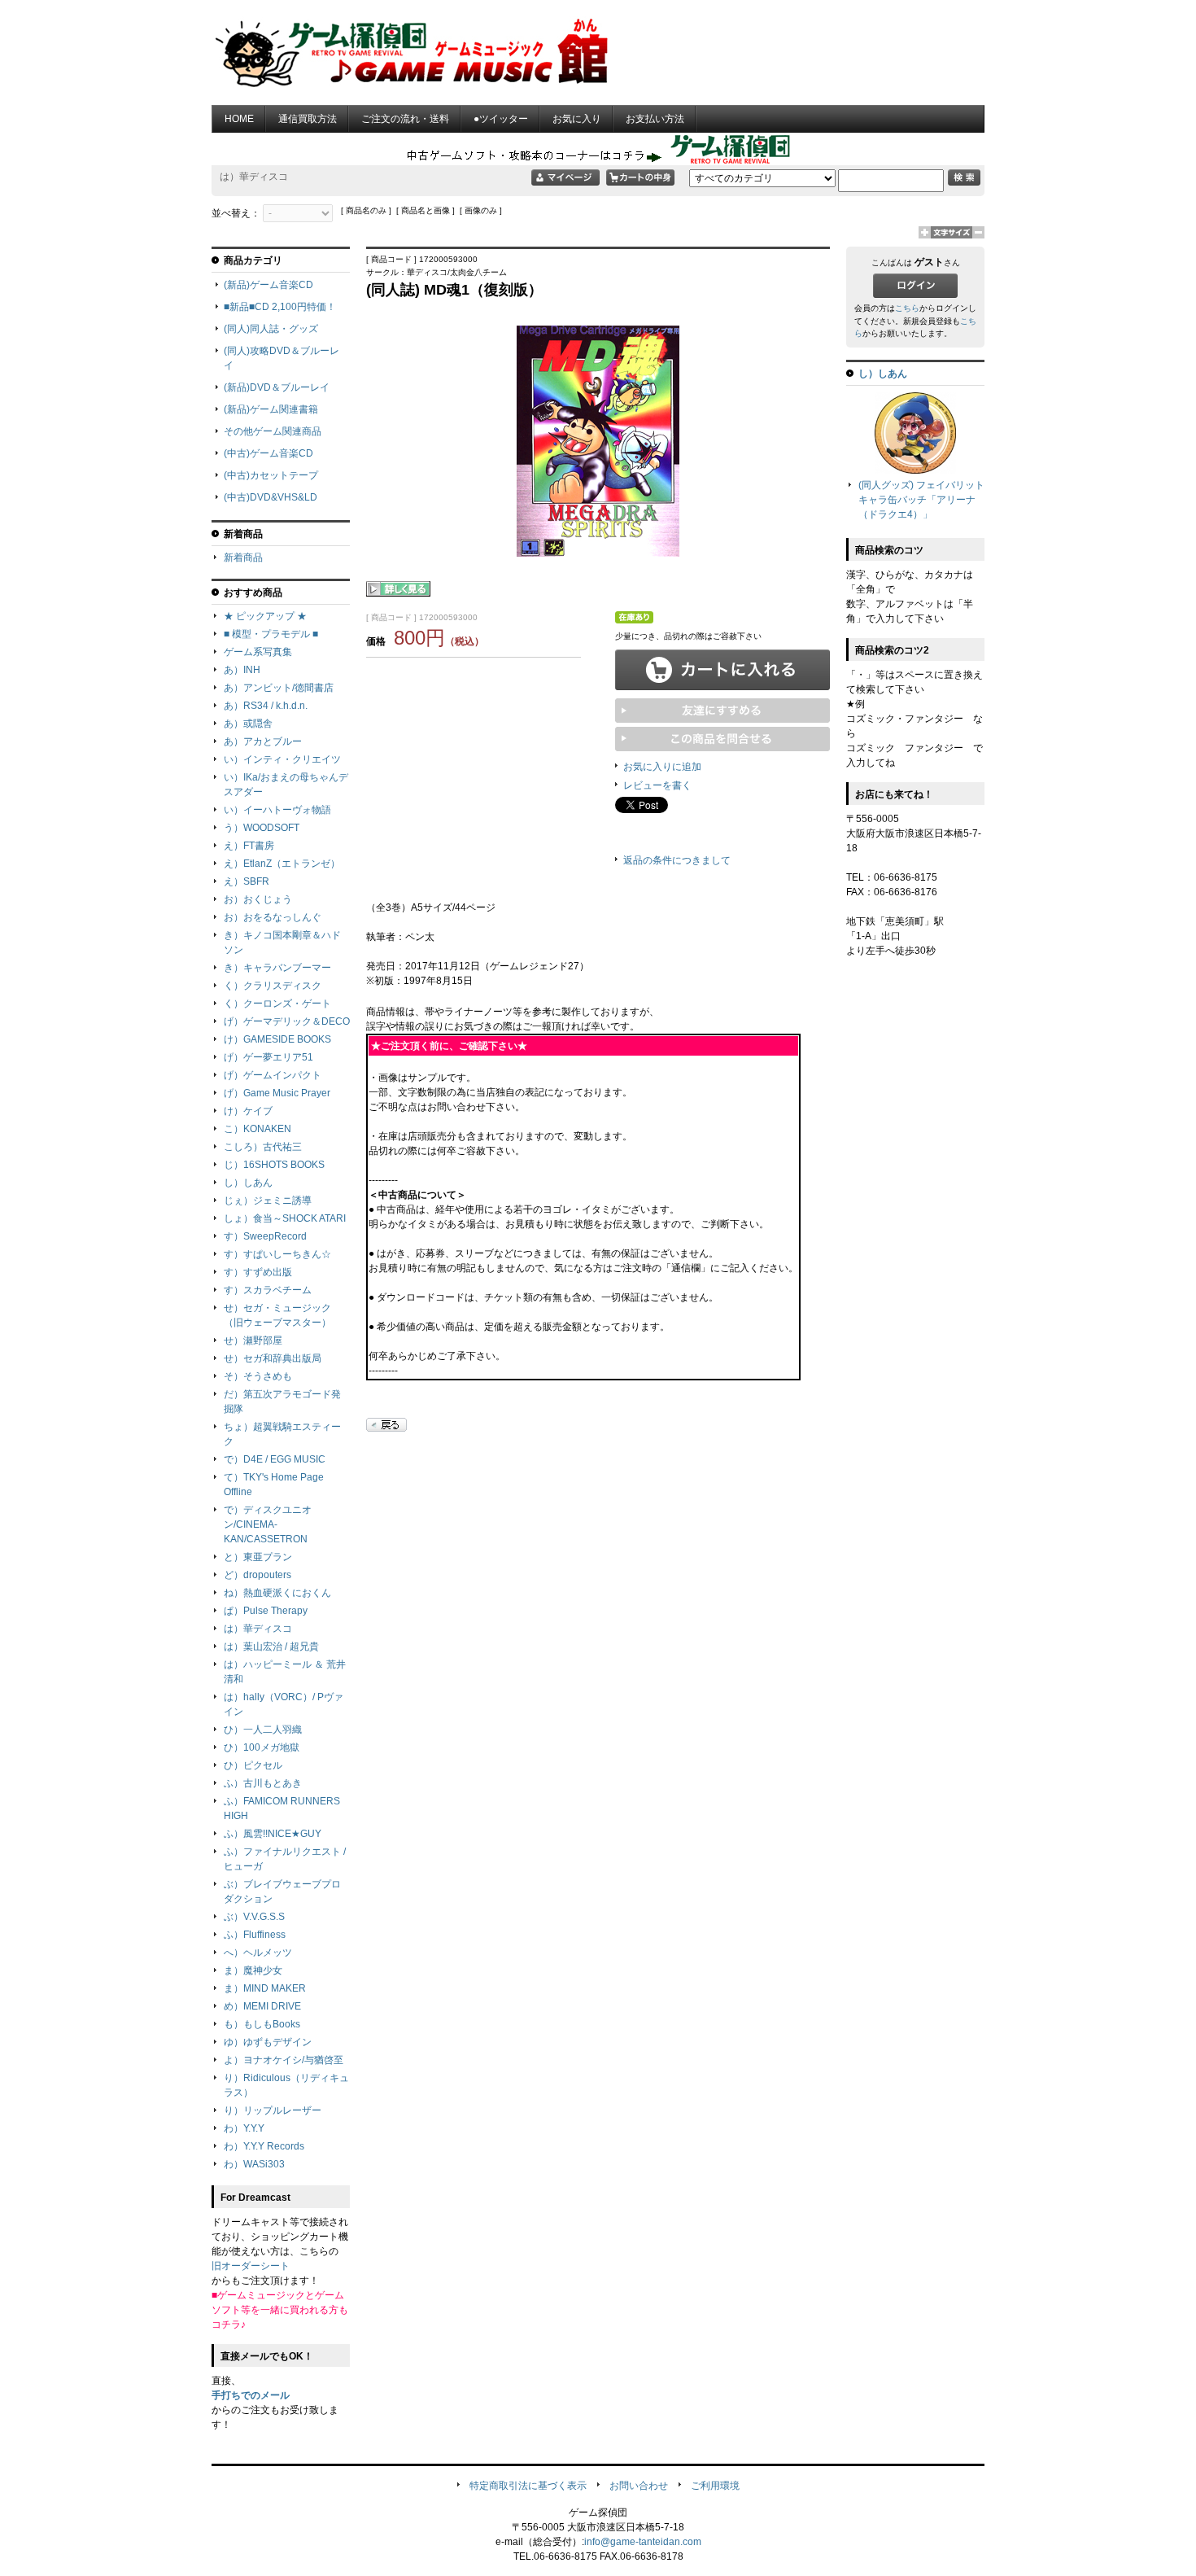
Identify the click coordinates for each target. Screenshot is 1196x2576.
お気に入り (577, 119)
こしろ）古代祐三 (263, 1147)
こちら (907, 308)
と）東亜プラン (258, 1557)
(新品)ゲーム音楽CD (268, 285)
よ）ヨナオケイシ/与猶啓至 (284, 2060)
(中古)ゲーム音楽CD (268, 453)
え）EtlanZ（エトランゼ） (282, 864)
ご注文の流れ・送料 (405, 119)
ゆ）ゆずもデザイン (268, 2042)
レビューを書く (657, 785)
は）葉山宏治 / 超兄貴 (271, 1647)
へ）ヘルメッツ (258, 1953)
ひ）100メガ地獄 (262, 1747)
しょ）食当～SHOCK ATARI (285, 1218)
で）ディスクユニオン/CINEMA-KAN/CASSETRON (268, 1524)
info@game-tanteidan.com (643, 2542)
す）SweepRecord (265, 1236)
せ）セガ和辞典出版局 (273, 1358)
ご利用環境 (715, 2486)
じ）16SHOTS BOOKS (274, 1165)
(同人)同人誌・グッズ (271, 329)
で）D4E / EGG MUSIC (275, 1459)
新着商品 (243, 558)
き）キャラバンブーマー (277, 968)
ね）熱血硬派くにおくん (277, 1593)
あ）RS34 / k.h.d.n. (266, 706)
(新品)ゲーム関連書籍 (271, 409)
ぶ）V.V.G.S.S (254, 1917)
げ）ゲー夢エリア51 (268, 1057)
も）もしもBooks (262, 2024)
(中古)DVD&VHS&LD (271, 497)
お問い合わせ (639, 2486)
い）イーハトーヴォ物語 (277, 810)
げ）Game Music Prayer (277, 1093)
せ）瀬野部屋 (253, 1340)
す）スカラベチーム (268, 1290)
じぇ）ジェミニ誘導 (268, 1201)
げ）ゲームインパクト (273, 1075)
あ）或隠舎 (248, 724)
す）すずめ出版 (258, 1272)
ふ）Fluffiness (255, 1935)
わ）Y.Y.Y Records (264, 2146)
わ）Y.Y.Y (244, 2128)
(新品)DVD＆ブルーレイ (277, 387)
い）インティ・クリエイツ (282, 759)
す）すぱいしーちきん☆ (277, 1254)
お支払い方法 (655, 119)
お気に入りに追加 (662, 767)
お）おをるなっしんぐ (273, 917)
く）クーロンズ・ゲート (277, 1004)
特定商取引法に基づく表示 (528, 2486)
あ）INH (242, 670)
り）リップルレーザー (273, 2110)
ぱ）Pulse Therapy (266, 1611)
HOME (239, 119)
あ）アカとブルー (263, 741)
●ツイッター (501, 119)
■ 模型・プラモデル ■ (271, 634)
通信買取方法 (308, 119)
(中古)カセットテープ (271, 475)
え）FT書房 (249, 846)
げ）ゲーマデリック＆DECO (287, 1021)
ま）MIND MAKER (265, 1988)
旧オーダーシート (251, 2266)
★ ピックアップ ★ (265, 616)
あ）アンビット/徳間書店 (279, 688)
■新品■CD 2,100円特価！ (280, 307)
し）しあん (248, 1183)
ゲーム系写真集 (258, 652)
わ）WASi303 (254, 2164)
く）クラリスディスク (273, 986)
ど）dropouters (258, 1575)
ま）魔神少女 (253, 1970)
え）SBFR (247, 881)
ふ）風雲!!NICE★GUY (273, 1834)
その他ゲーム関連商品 (273, 431)
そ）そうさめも (258, 1376)
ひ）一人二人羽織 (263, 1730)
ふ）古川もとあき (263, 1783)
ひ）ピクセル (253, 1765)
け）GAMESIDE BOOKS (277, 1039)
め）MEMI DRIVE (262, 2006)
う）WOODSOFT (262, 828)
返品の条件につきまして (677, 860)
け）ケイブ (248, 1111)
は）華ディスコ (258, 1629)
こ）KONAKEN (258, 1129)
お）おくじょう (258, 899)
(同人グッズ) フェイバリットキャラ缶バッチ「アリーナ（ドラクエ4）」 (921, 500)
